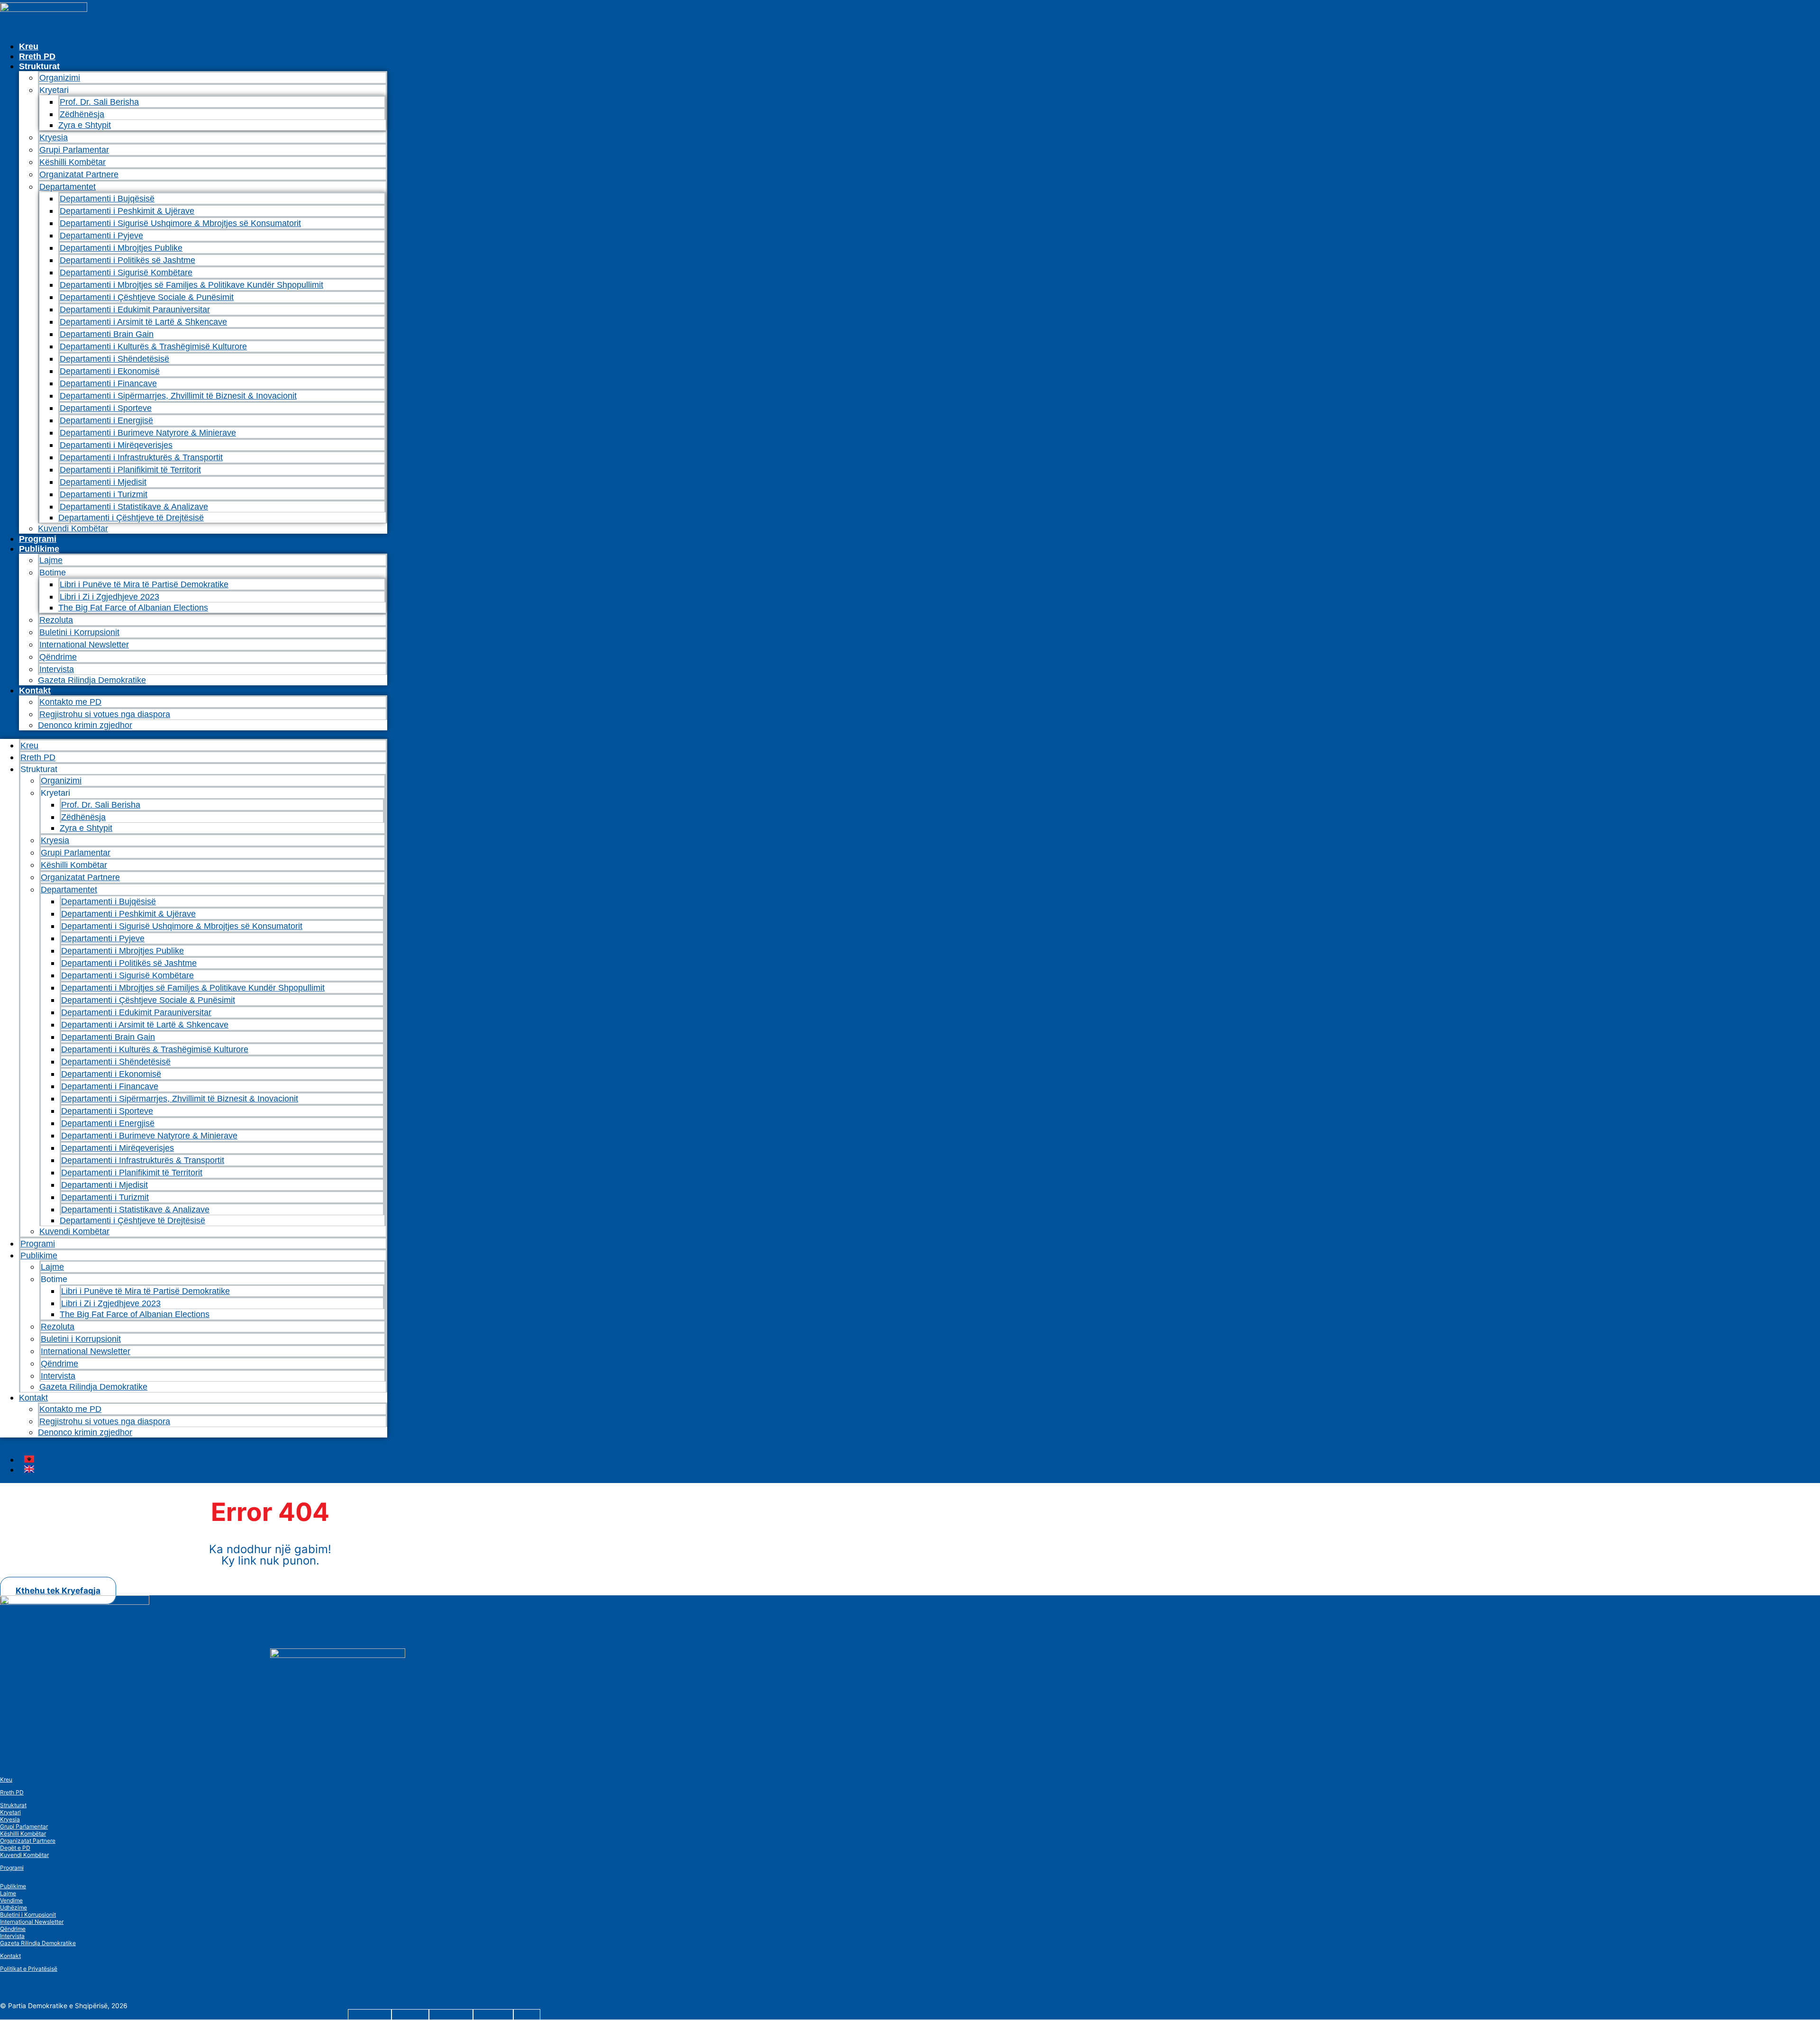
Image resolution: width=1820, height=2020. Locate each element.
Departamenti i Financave (108, 383)
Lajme (51, 560)
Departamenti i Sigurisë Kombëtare (126, 273)
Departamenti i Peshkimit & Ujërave (127, 211)
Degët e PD (15, 1848)
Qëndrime (58, 657)
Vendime (11, 1900)
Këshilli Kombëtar (73, 162)
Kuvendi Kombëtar (73, 528)
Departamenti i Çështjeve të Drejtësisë (131, 518)
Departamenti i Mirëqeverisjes (116, 445)
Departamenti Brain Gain (107, 334)
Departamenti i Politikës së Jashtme (127, 260)
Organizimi (60, 78)
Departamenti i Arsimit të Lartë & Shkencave (143, 322)
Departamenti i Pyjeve (101, 236)
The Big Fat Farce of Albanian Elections (133, 608)
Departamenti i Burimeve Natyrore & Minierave (148, 433)
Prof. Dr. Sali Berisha (99, 102)
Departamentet (68, 187)
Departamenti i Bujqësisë (107, 199)
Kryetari (10, 1812)
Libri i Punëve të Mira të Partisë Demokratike (144, 584)
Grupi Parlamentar (74, 150)
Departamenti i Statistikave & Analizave (134, 507)
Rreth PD (37, 56)
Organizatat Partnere (79, 174)
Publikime (39, 549)
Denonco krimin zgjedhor (85, 725)
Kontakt (35, 691)
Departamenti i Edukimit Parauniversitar (135, 309)
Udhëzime (14, 1907)
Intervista (57, 669)
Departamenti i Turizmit (104, 494)
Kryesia (54, 137)
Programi (38, 539)
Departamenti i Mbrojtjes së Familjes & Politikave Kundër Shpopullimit (191, 285)
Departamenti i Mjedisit (103, 482)
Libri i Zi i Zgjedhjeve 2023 (109, 597)
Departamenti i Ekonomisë (110, 371)
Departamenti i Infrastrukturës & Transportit (141, 457)
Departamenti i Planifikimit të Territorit (130, 470)
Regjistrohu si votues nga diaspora (105, 714)
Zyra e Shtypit (85, 125)
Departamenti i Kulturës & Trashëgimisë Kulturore (153, 346)
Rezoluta (56, 620)
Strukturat (13, 1805)
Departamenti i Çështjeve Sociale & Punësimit (147, 297)
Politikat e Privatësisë (29, 1969)
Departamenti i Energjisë (106, 420)
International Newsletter (84, 645)
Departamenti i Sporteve (106, 408)
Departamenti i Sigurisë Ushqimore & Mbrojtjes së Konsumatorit (180, 223)
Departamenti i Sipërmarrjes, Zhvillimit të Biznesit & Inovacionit (178, 396)
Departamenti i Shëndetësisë (114, 359)
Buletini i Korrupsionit (79, 632)
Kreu (29, 46)
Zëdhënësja (82, 114)
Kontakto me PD (70, 702)
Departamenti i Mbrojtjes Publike (121, 248)
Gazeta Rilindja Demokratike (92, 680)
